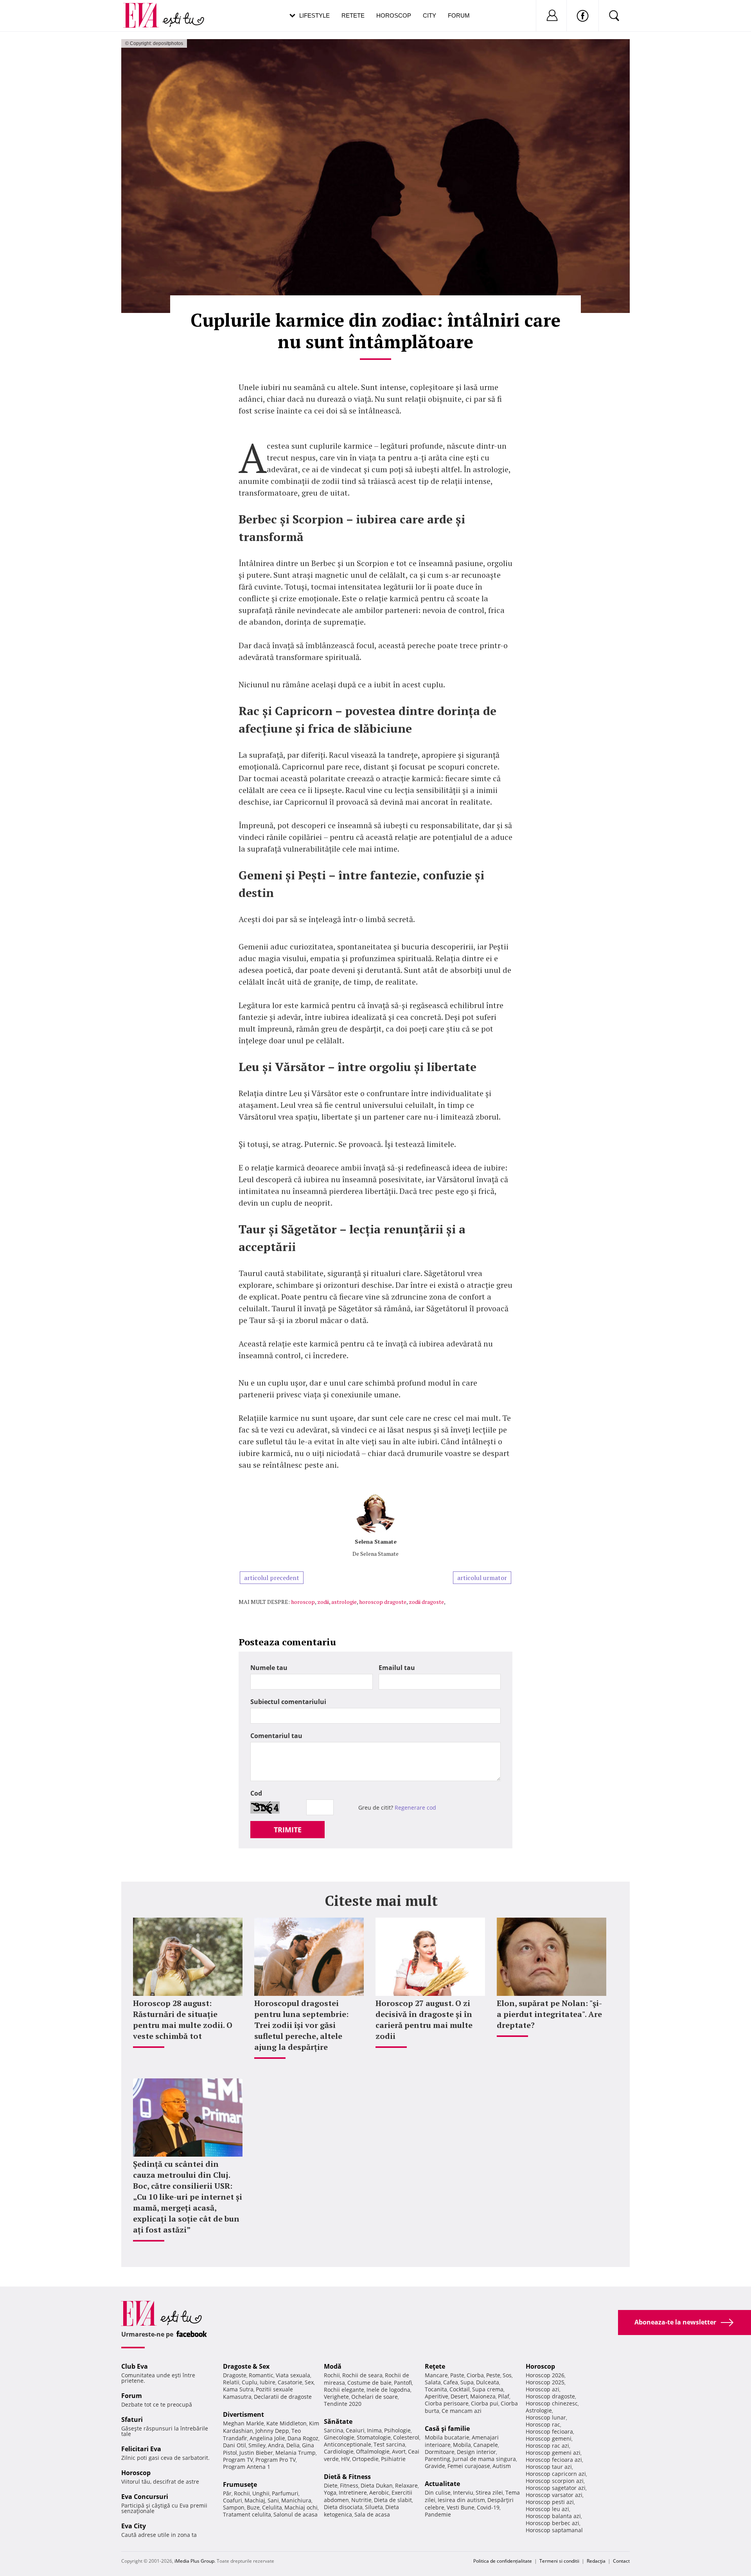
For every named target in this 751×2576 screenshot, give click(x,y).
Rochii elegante (344, 2390)
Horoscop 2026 (545, 2375)
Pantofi (403, 2383)
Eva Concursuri (145, 2497)
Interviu (463, 2492)
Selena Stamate (376, 1541)
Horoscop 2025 (545, 2382)
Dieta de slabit (393, 2500)
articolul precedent (272, 1578)
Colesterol (406, 2437)
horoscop (303, 1602)
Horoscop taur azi (549, 2467)
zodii (323, 1602)
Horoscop (394, 15)
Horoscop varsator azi (554, 2495)
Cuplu (250, 2382)
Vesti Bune (461, 2507)
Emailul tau (397, 1668)
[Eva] (146, 9)
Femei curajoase (469, 2466)
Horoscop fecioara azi (554, 2460)
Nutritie (361, 2500)
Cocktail (460, 2389)
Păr (227, 2493)
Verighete (336, 2397)
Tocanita (436, 2389)
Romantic (261, 2375)
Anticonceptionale (348, 2444)
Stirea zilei (489, 2492)
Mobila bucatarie (447, 2437)
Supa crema (488, 2389)
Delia (293, 2445)
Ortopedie (365, 2459)
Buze (253, 2507)
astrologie (344, 1602)
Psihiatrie (393, 2459)
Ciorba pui (485, 2403)
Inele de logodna (388, 2390)
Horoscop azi (543, 2389)
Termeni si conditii (559, 2561)
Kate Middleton (287, 2423)
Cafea (451, 2382)
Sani (273, 2500)
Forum (459, 15)
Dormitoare (440, 2452)
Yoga (330, 2492)
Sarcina (334, 2430)
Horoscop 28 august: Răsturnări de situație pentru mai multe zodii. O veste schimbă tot (183, 2020)
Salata (433, 2382)
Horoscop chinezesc (552, 2403)
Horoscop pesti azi (550, 2502)
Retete (353, 15)
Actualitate (442, 2484)
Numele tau (269, 1668)
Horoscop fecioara (549, 2431)
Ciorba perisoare (447, 2403)
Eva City (134, 2526)
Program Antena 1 (247, 2467)
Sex (309, 2382)
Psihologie (397, 2430)
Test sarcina (389, 2444)
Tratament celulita (247, 2514)
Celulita (272, 2507)
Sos (507, 2375)
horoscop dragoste (383, 1602)
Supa (467, 2382)
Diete (331, 2485)
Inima (374, 2430)
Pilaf (504, 2396)
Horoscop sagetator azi (556, 2488)
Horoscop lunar (546, 2417)
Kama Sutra (238, 2389)
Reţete (435, 2366)
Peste (493, 2375)
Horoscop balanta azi (553, 2516)
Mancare (436, 2375)
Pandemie (438, 2514)
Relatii (231, 2382)
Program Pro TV (276, 2460)
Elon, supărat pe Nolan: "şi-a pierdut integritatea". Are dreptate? (549, 2014)
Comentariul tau (276, 1736)
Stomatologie (374, 2437)
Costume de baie (369, 2383)
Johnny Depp (272, 2431)
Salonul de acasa (296, 2514)
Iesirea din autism (461, 2500)
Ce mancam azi (462, 2411)
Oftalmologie (373, 2451)
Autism (502, 2466)
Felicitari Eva (141, 2449)
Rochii (242, 2493)
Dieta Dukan (377, 2485)
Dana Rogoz (303, 2438)
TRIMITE (288, 1830)
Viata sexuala (293, 2375)
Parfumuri (285, 2493)
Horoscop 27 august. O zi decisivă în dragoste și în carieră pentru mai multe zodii (424, 2020)
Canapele (486, 2445)
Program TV (238, 2460)
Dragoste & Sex (246, 2366)
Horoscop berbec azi (552, 2523)
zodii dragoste (426, 1602)
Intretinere (353, 2492)
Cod (256, 1793)
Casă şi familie (447, 2429)
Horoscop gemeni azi (553, 2453)
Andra (276, 2445)
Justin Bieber (256, 2453)
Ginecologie (339, 2437)
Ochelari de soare (375, 2397)
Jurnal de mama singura (484, 2459)
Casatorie (290, 2382)
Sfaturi (132, 2420)
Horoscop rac (543, 2424)
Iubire (268, 2382)
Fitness (349, 2485)
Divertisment (243, 2414)
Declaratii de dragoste (283, 2397)
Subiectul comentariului (288, 1702)
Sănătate (338, 2421)
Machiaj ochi (301, 2507)
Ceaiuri (355, 2430)
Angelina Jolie (267, 2438)
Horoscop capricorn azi (556, 2474)
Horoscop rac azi (547, 2446)
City (429, 15)
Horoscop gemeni (549, 2438)
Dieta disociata (343, 2507)
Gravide (435, 2466)
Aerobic (379, 2492)
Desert (459, 2396)
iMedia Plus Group (194, 2561)
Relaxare (406, 2485)
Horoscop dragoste (550, 2396)
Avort (399, 2451)
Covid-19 (488, 2507)
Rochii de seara (362, 2375)
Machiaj (255, 2500)
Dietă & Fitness (347, 2477)
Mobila (462, 2445)
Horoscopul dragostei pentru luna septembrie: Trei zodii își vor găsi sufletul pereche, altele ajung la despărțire (301, 2025)
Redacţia (596, 2561)
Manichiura (296, 2500)
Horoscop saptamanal (554, 2530)
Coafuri (233, 2500)
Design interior (476, 2452)
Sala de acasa (372, 2514)
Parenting (437, 2459)
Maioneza (483, 2396)
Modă (333, 2366)
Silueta (374, 2507)
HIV (345, 2459)
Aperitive (437, 2396)
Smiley (257, 2445)
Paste (457, 2375)
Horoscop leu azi (547, 2509)
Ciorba (475, 2375)
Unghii (261, 2493)
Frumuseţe (240, 2484)
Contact (621, 2561)
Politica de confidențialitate (503, 2561)
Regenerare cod (415, 1808)
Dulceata (488, 2382)
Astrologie (539, 2410)
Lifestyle (314, 15)
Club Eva (135, 2366)
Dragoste (235, 2375)
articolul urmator (482, 1578)
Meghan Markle (243, 2423)
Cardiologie (339, 2451)
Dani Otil (234, 2445)
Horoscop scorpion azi (555, 2481)
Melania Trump (296, 2453)
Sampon (234, 2507)
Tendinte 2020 (343, 2404)
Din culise (438, 2492)
